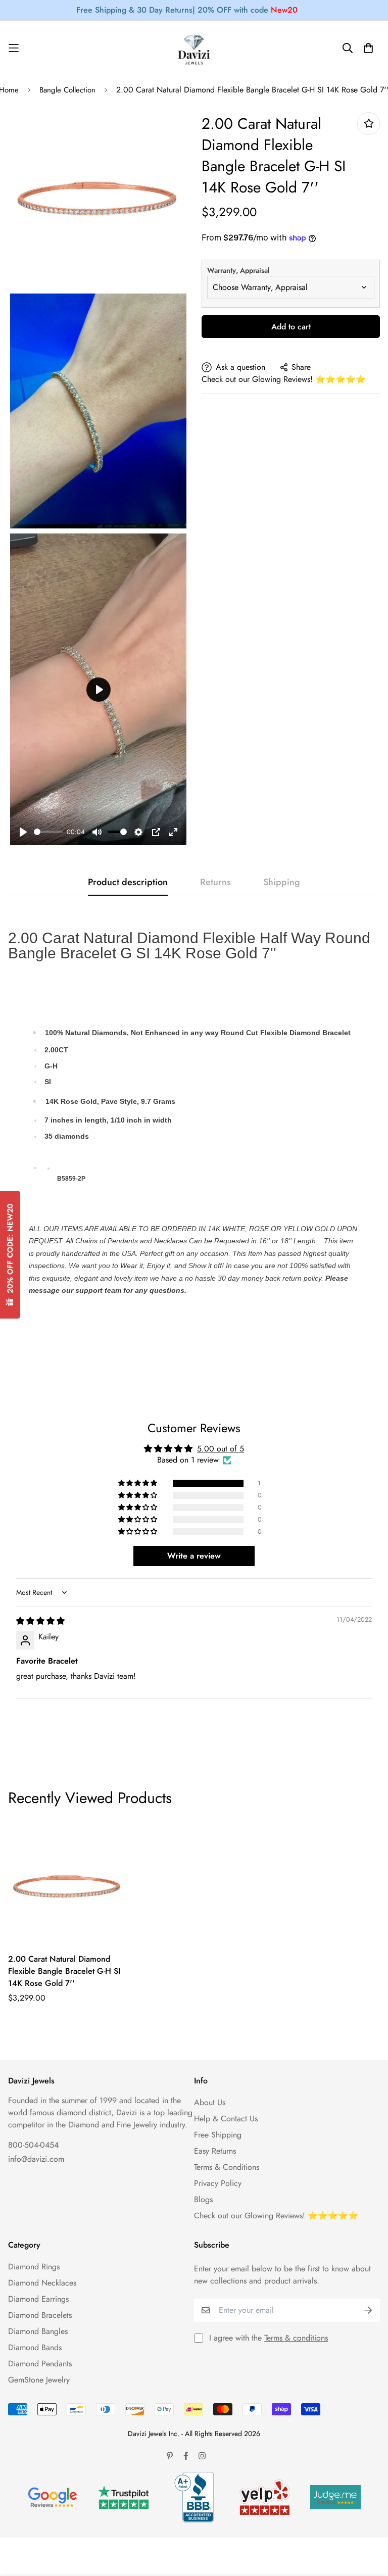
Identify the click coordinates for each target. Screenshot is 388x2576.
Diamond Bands (35, 2347)
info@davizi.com (36, 2159)
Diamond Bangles (38, 2331)
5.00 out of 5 (221, 1449)
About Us (210, 2102)
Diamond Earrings (38, 2299)
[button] (138, 1483)
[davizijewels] (194, 48)
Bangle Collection (67, 90)
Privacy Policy (218, 2183)
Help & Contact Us (226, 2119)
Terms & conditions (296, 2338)
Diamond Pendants (40, 2364)
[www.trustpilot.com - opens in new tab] (123, 2497)
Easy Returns (215, 2151)
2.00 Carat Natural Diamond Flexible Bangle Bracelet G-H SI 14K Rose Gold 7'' (64, 1971)
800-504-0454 (33, 2145)
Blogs (203, 2199)
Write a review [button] (194, 1556)
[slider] (48, 832)
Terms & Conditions (227, 2167)
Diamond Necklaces (42, 2283)
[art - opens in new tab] (53, 2497)
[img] (40, 1621)
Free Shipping (218, 2135)
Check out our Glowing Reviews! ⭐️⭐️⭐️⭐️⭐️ (284, 379)
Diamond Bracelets (40, 2315)
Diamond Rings (34, 2267)
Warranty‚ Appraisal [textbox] (238, 270)
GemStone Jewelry (39, 2380)
